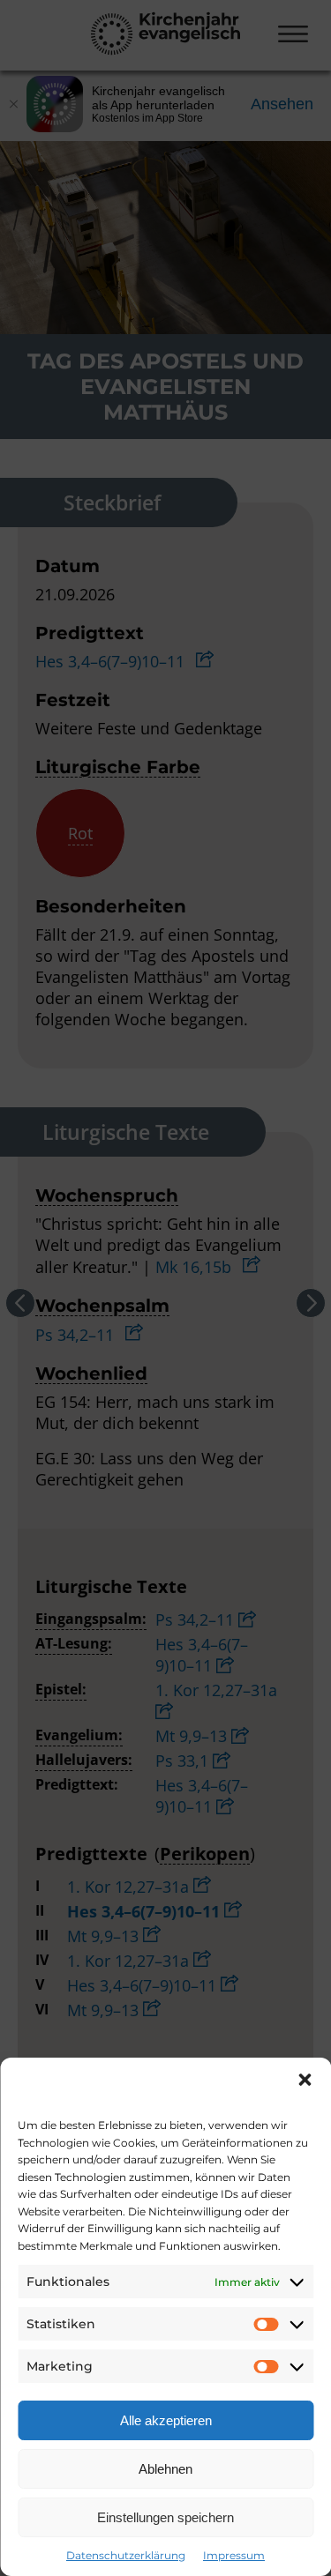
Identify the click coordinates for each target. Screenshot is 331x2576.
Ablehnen (165, 2469)
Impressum (234, 2555)
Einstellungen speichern (165, 2517)
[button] (305, 2080)
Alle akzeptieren (166, 2420)
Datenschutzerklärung (126, 2555)
